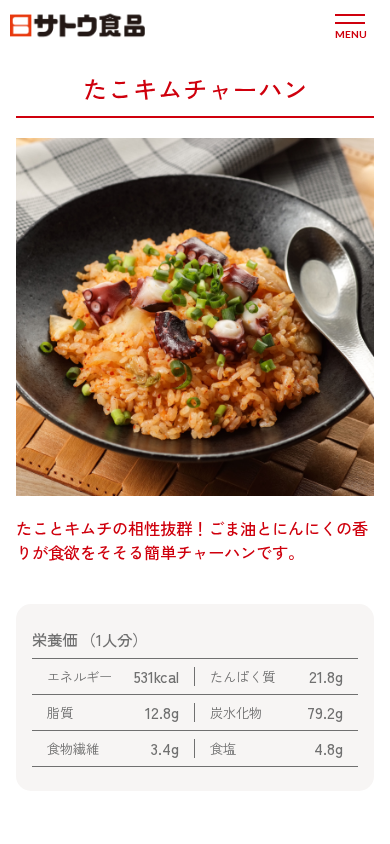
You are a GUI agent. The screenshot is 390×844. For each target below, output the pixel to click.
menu (350, 33)
